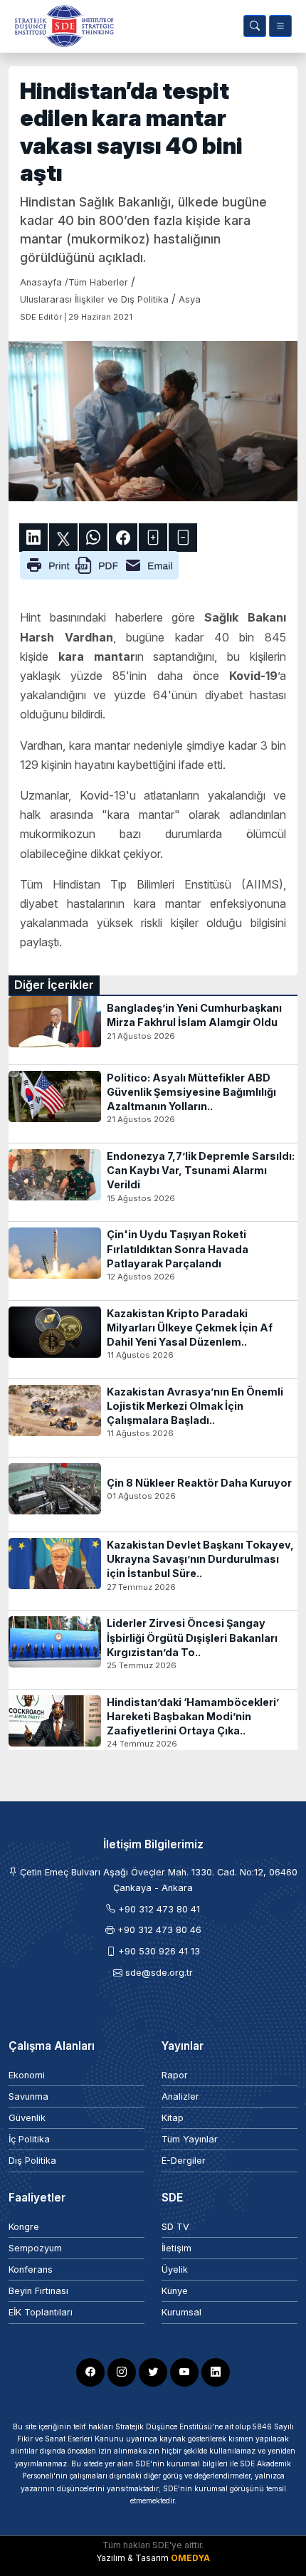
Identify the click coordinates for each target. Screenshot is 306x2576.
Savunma (28, 2096)
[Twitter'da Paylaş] (63, 538)
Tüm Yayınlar (190, 2139)
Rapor (175, 2075)
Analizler (180, 2096)
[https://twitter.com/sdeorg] (153, 2372)
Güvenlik (27, 2118)
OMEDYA (190, 2558)
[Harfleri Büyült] (153, 538)
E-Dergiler (184, 2161)
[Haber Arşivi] (255, 26)
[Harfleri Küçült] (183, 538)
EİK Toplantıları (41, 2312)
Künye (175, 2291)
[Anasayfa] (61, 26)
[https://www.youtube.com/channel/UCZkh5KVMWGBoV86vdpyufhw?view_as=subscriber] (184, 2372)
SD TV (175, 2227)
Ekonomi (27, 2075)
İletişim (176, 2248)
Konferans (31, 2269)
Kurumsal (181, 2312)
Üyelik (175, 2269)
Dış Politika (32, 2161)
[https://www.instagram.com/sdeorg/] (122, 2372)
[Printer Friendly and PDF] (99, 565)
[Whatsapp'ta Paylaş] (93, 538)
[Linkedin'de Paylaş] (33, 538)
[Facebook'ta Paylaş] (123, 538)
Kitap (173, 2118)
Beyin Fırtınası (38, 2291)
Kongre (24, 2227)
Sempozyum (35, 2248)
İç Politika (29, 2139)
